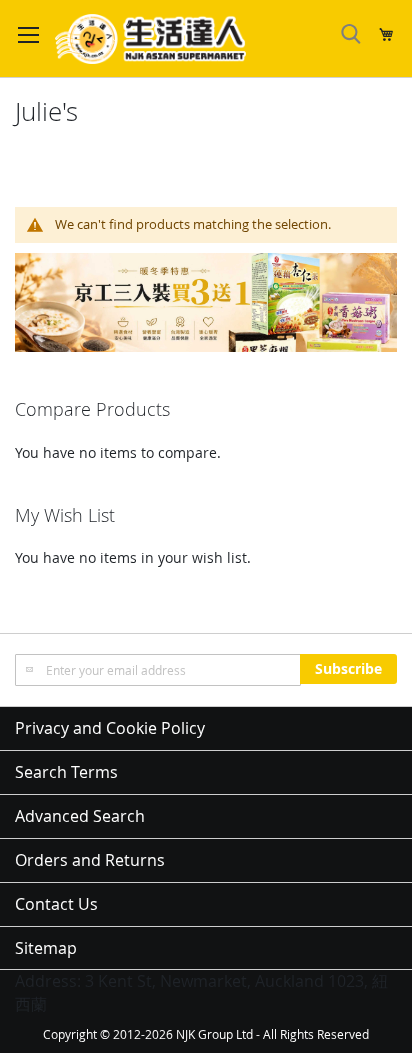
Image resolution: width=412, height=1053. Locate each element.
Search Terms (66, 772)
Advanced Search (80, 816)
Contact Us (56, 904)
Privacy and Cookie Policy (110, 728)
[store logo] (150, 39)
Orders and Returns (90, 860)
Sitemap (46, 948)
